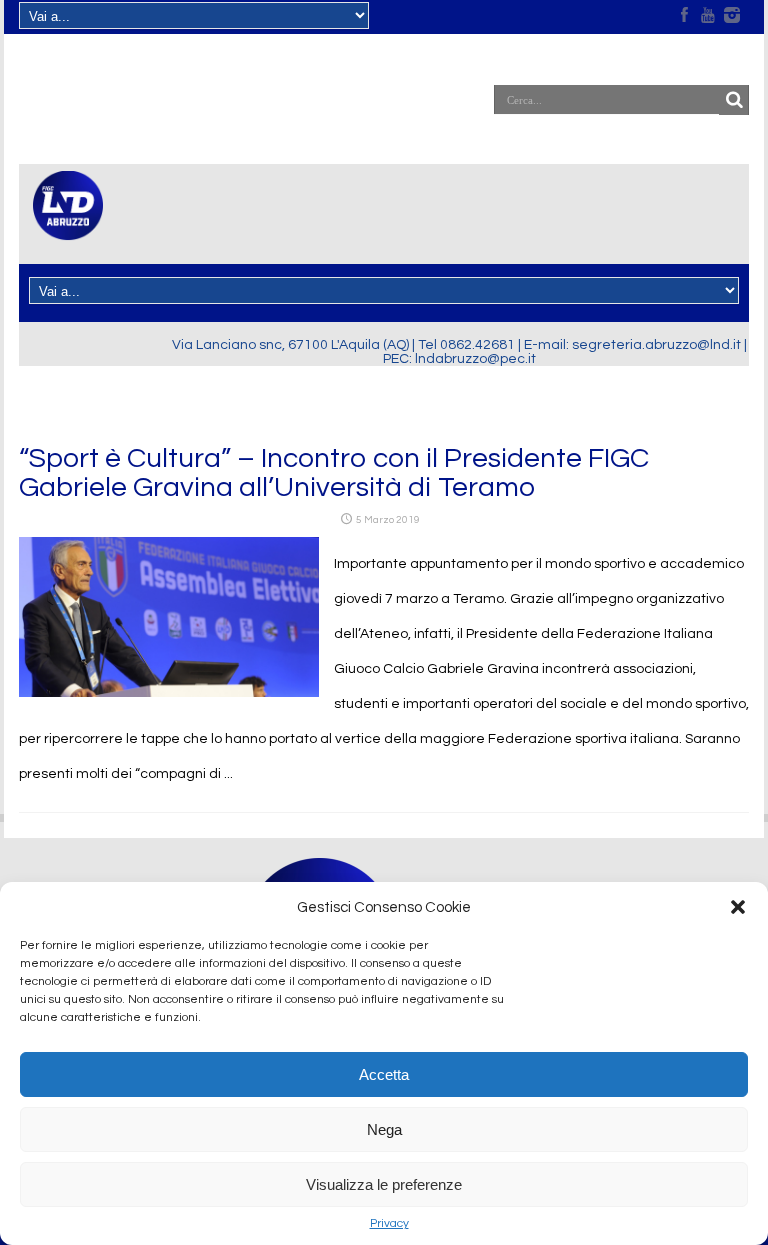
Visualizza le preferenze (384, 1184)
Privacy (389, 1223)
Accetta (384, 1074)
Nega (384, 1129)
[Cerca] (734, 100)
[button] (738, 907)
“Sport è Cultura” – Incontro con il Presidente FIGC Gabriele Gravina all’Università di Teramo (334, 473)
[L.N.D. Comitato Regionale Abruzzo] (68, 228)
